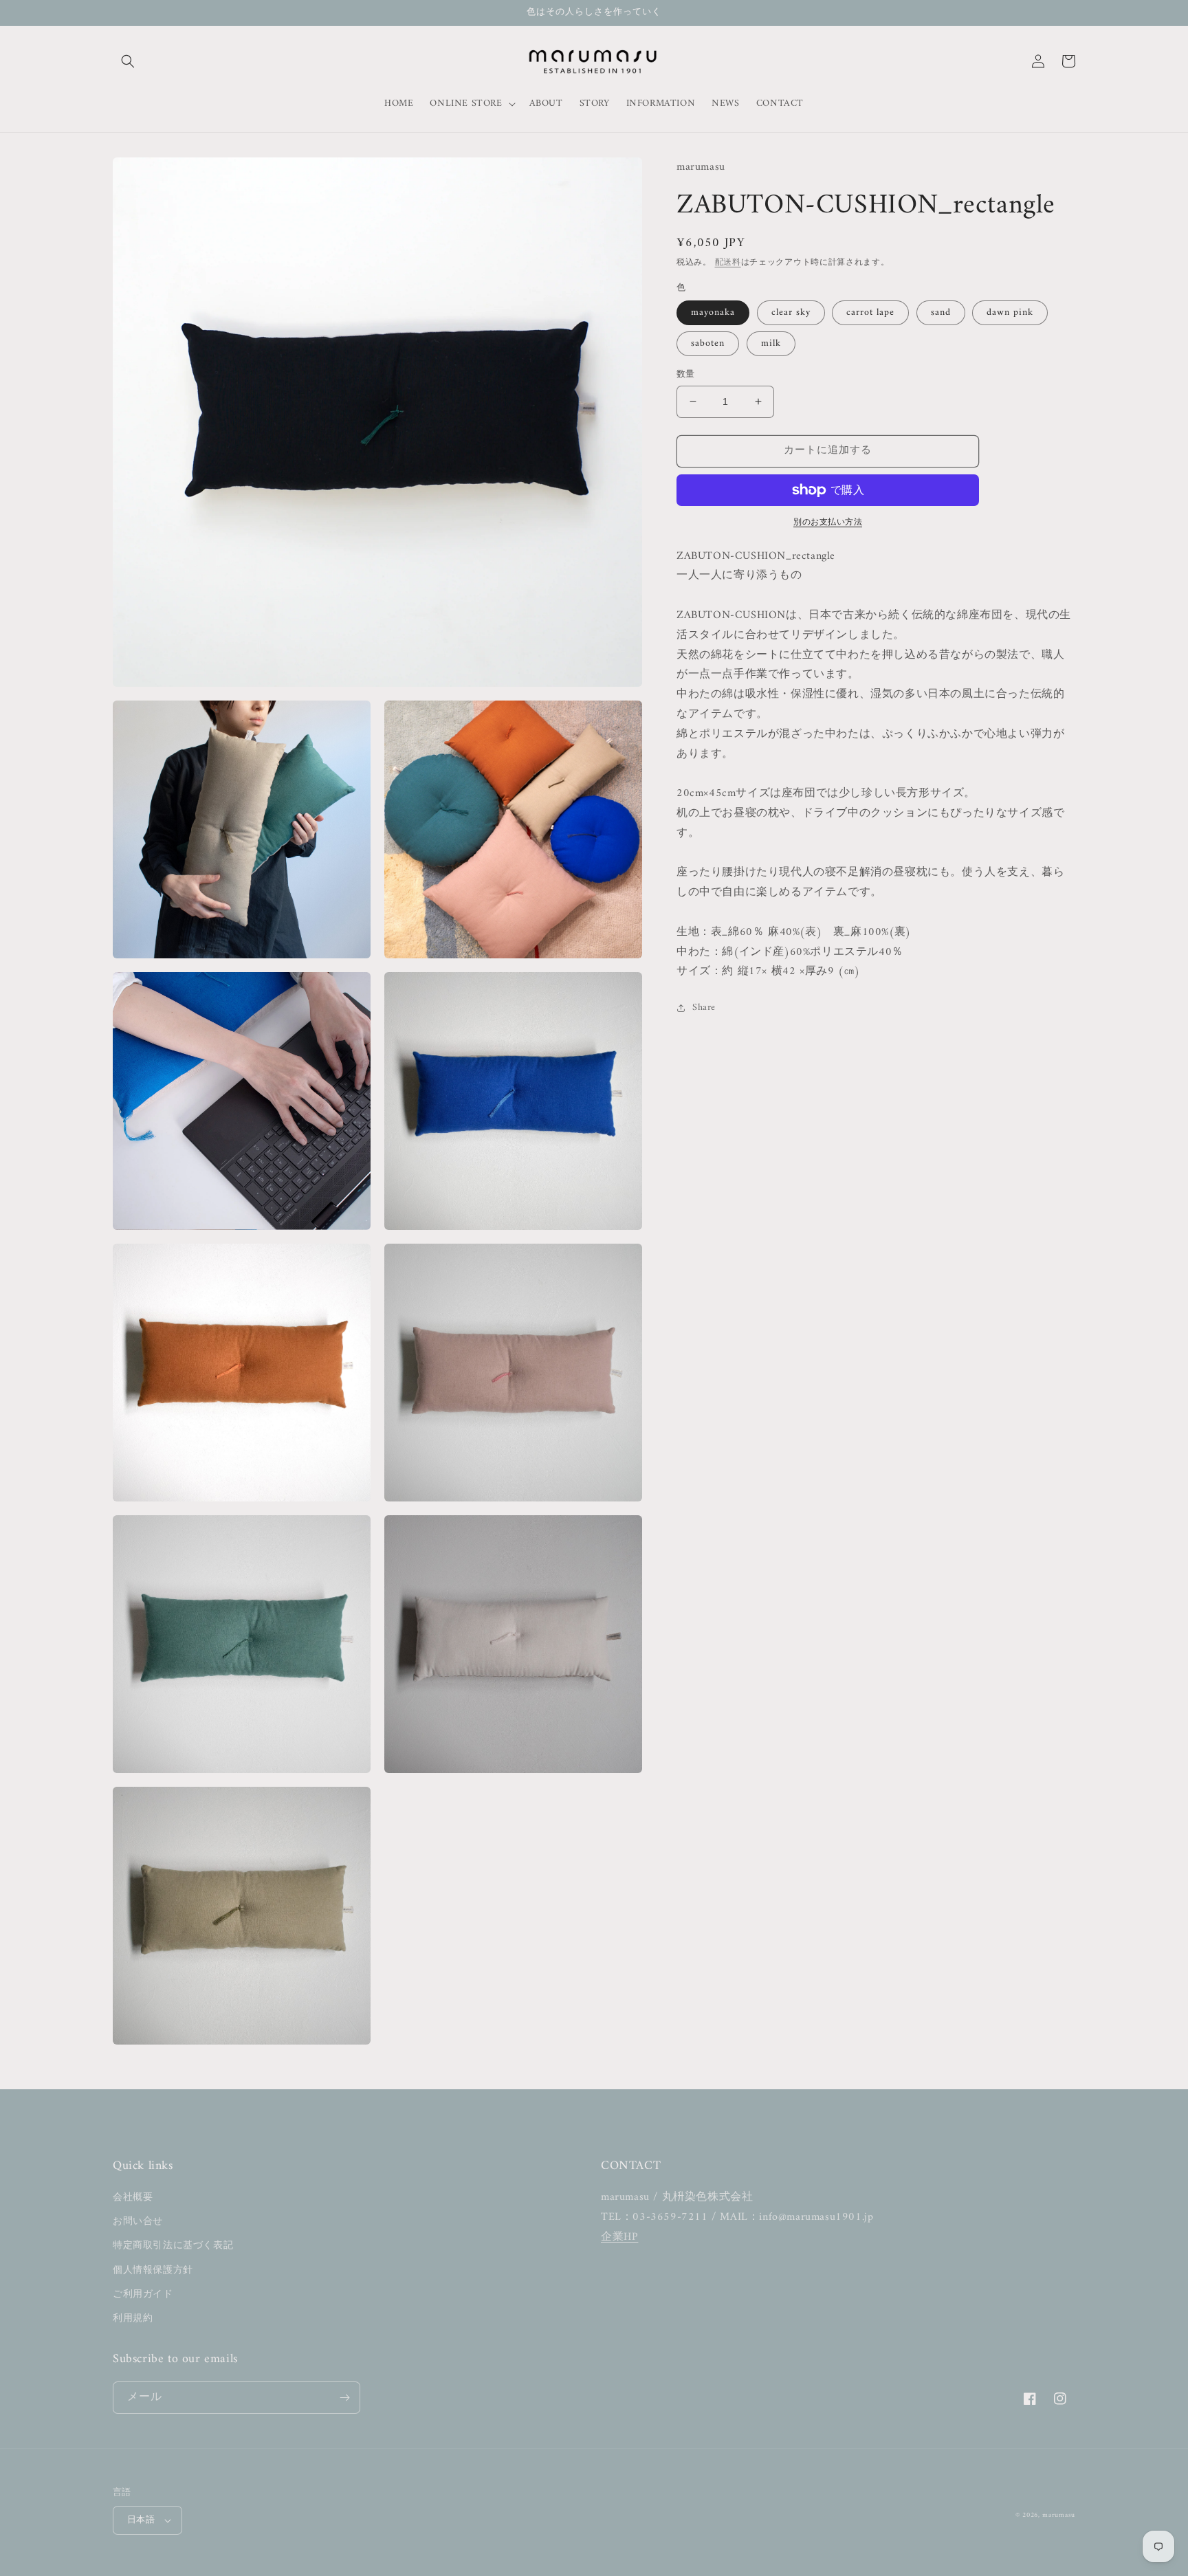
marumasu (1059, 2515)
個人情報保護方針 (153, 2270)
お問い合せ (138, 2222)
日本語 (141, 2520)
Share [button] (704, 1008)
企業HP (619, 2237)
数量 (686, 375)
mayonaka (713, 312)
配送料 (728, 263)
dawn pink (1010, 312)
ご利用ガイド (143, 2294)
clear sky (791, 312)
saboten (708, 343)
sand (941, 312)
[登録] (344, 2398)
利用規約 (133, 2319)
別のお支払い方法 (828, 523)
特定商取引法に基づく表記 (173, 2246)
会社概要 (133, 2198)
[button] (128, 61)
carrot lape (870, 312)
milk (771, 343)
